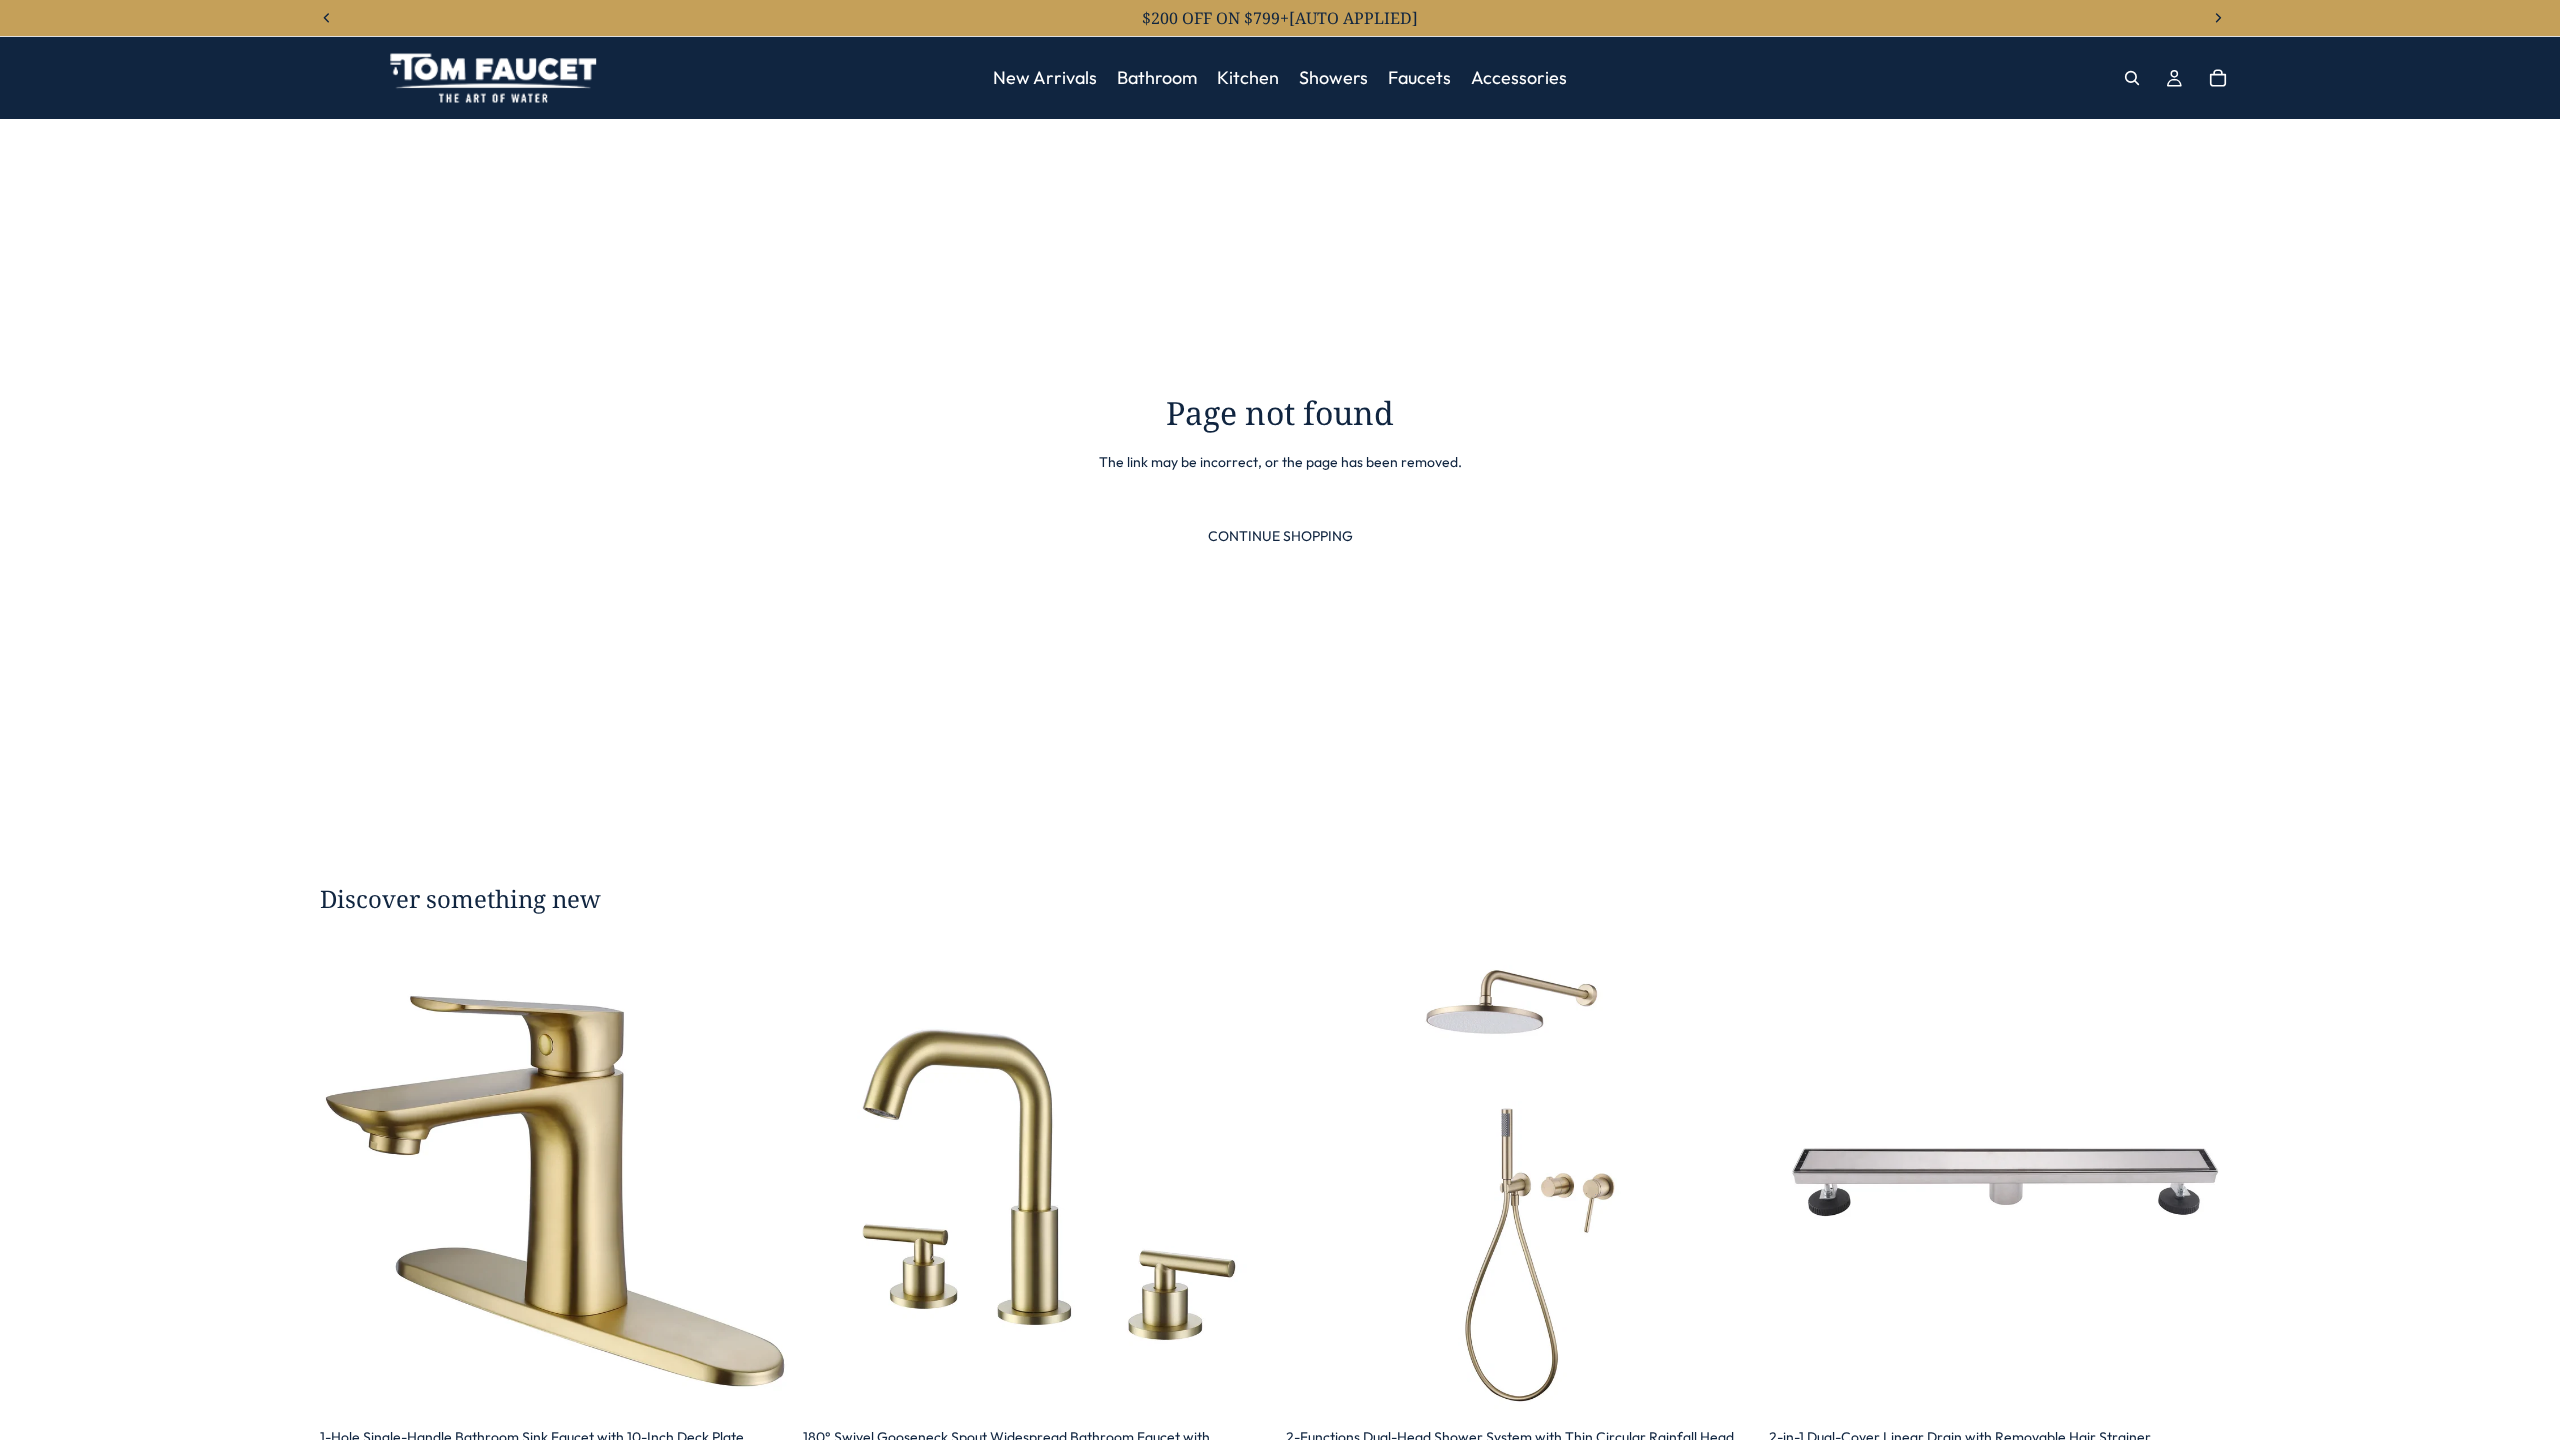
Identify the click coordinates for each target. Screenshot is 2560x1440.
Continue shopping (1280, 536)
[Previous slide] (350, 1183)
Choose (1260, 1387)
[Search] (2132, 78)
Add (777, 1387)
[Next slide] (761, 1183)
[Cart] (2218, 78)
